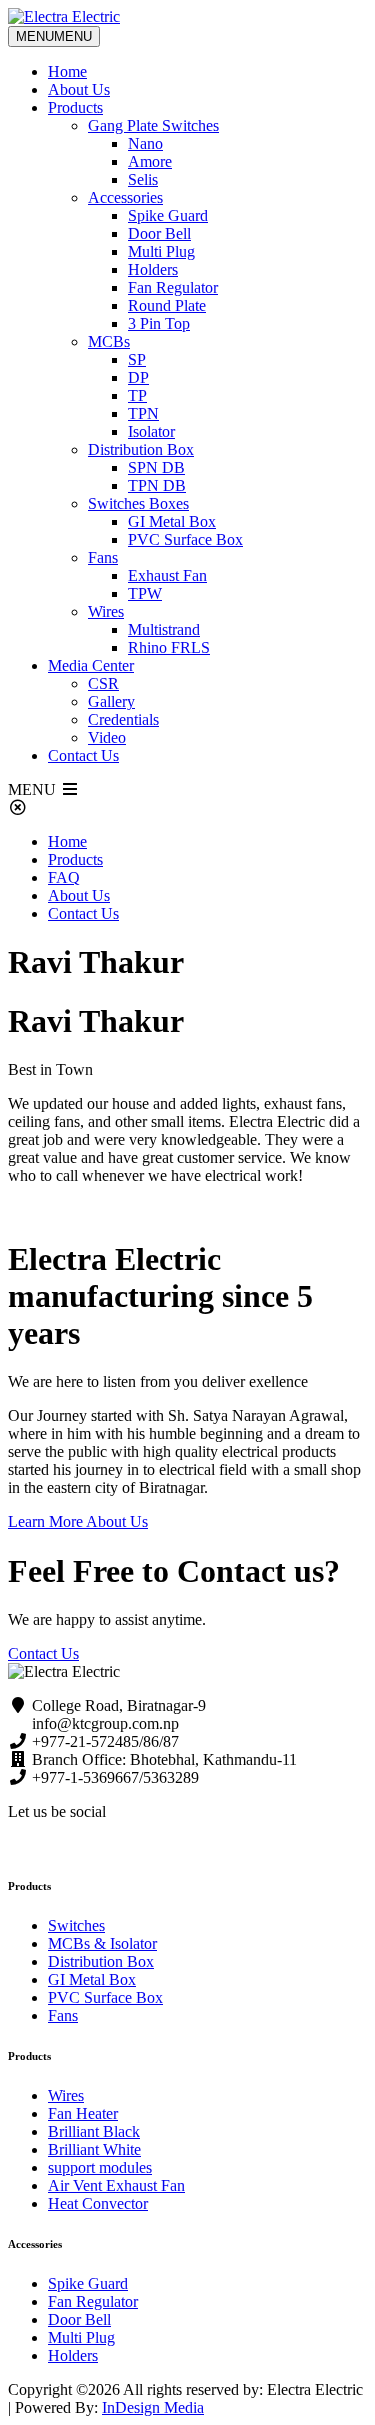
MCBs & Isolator (102, 1943)
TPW (145, 593)
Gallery (111, 701)
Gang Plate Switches (153, 125)
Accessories (125, 197)
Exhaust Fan (167, 575)
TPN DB (157, 485)
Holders (153, 269)
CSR (103, 683)
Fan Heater (83, 2113)
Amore (150, 161)
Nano (145, 143)
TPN (143, 413)
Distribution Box (141, 449)
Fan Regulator (173, 287)
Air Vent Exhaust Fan (116, 2185)
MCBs (109, 341)
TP (137, 395)
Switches (76, 1925)
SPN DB (156, 467)
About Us (79, 89)
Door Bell (159, 233)
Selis (143, 179)
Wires (106, 611)
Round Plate (167, 305)
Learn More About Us (78, 1521)
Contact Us (83, 755)
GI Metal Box (172, 521)
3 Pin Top (159, 323)
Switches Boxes (138, 503)
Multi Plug (161, 251)
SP (137, 359)
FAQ (64, 877)
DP (138, 377)
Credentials (123, 719)
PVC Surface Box (185, 539)
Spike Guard (168, 215)
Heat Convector (98, 2203)
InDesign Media (153, 2407)
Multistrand (164, 629)
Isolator (151, 431)
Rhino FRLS (169, 647)
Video (107, 737)
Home (67, 71)
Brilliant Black (94, 2131)
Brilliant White (94, 2149)
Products (75, 107)
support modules (100, 2167)
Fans (103, 557)
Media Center (91, 665)
